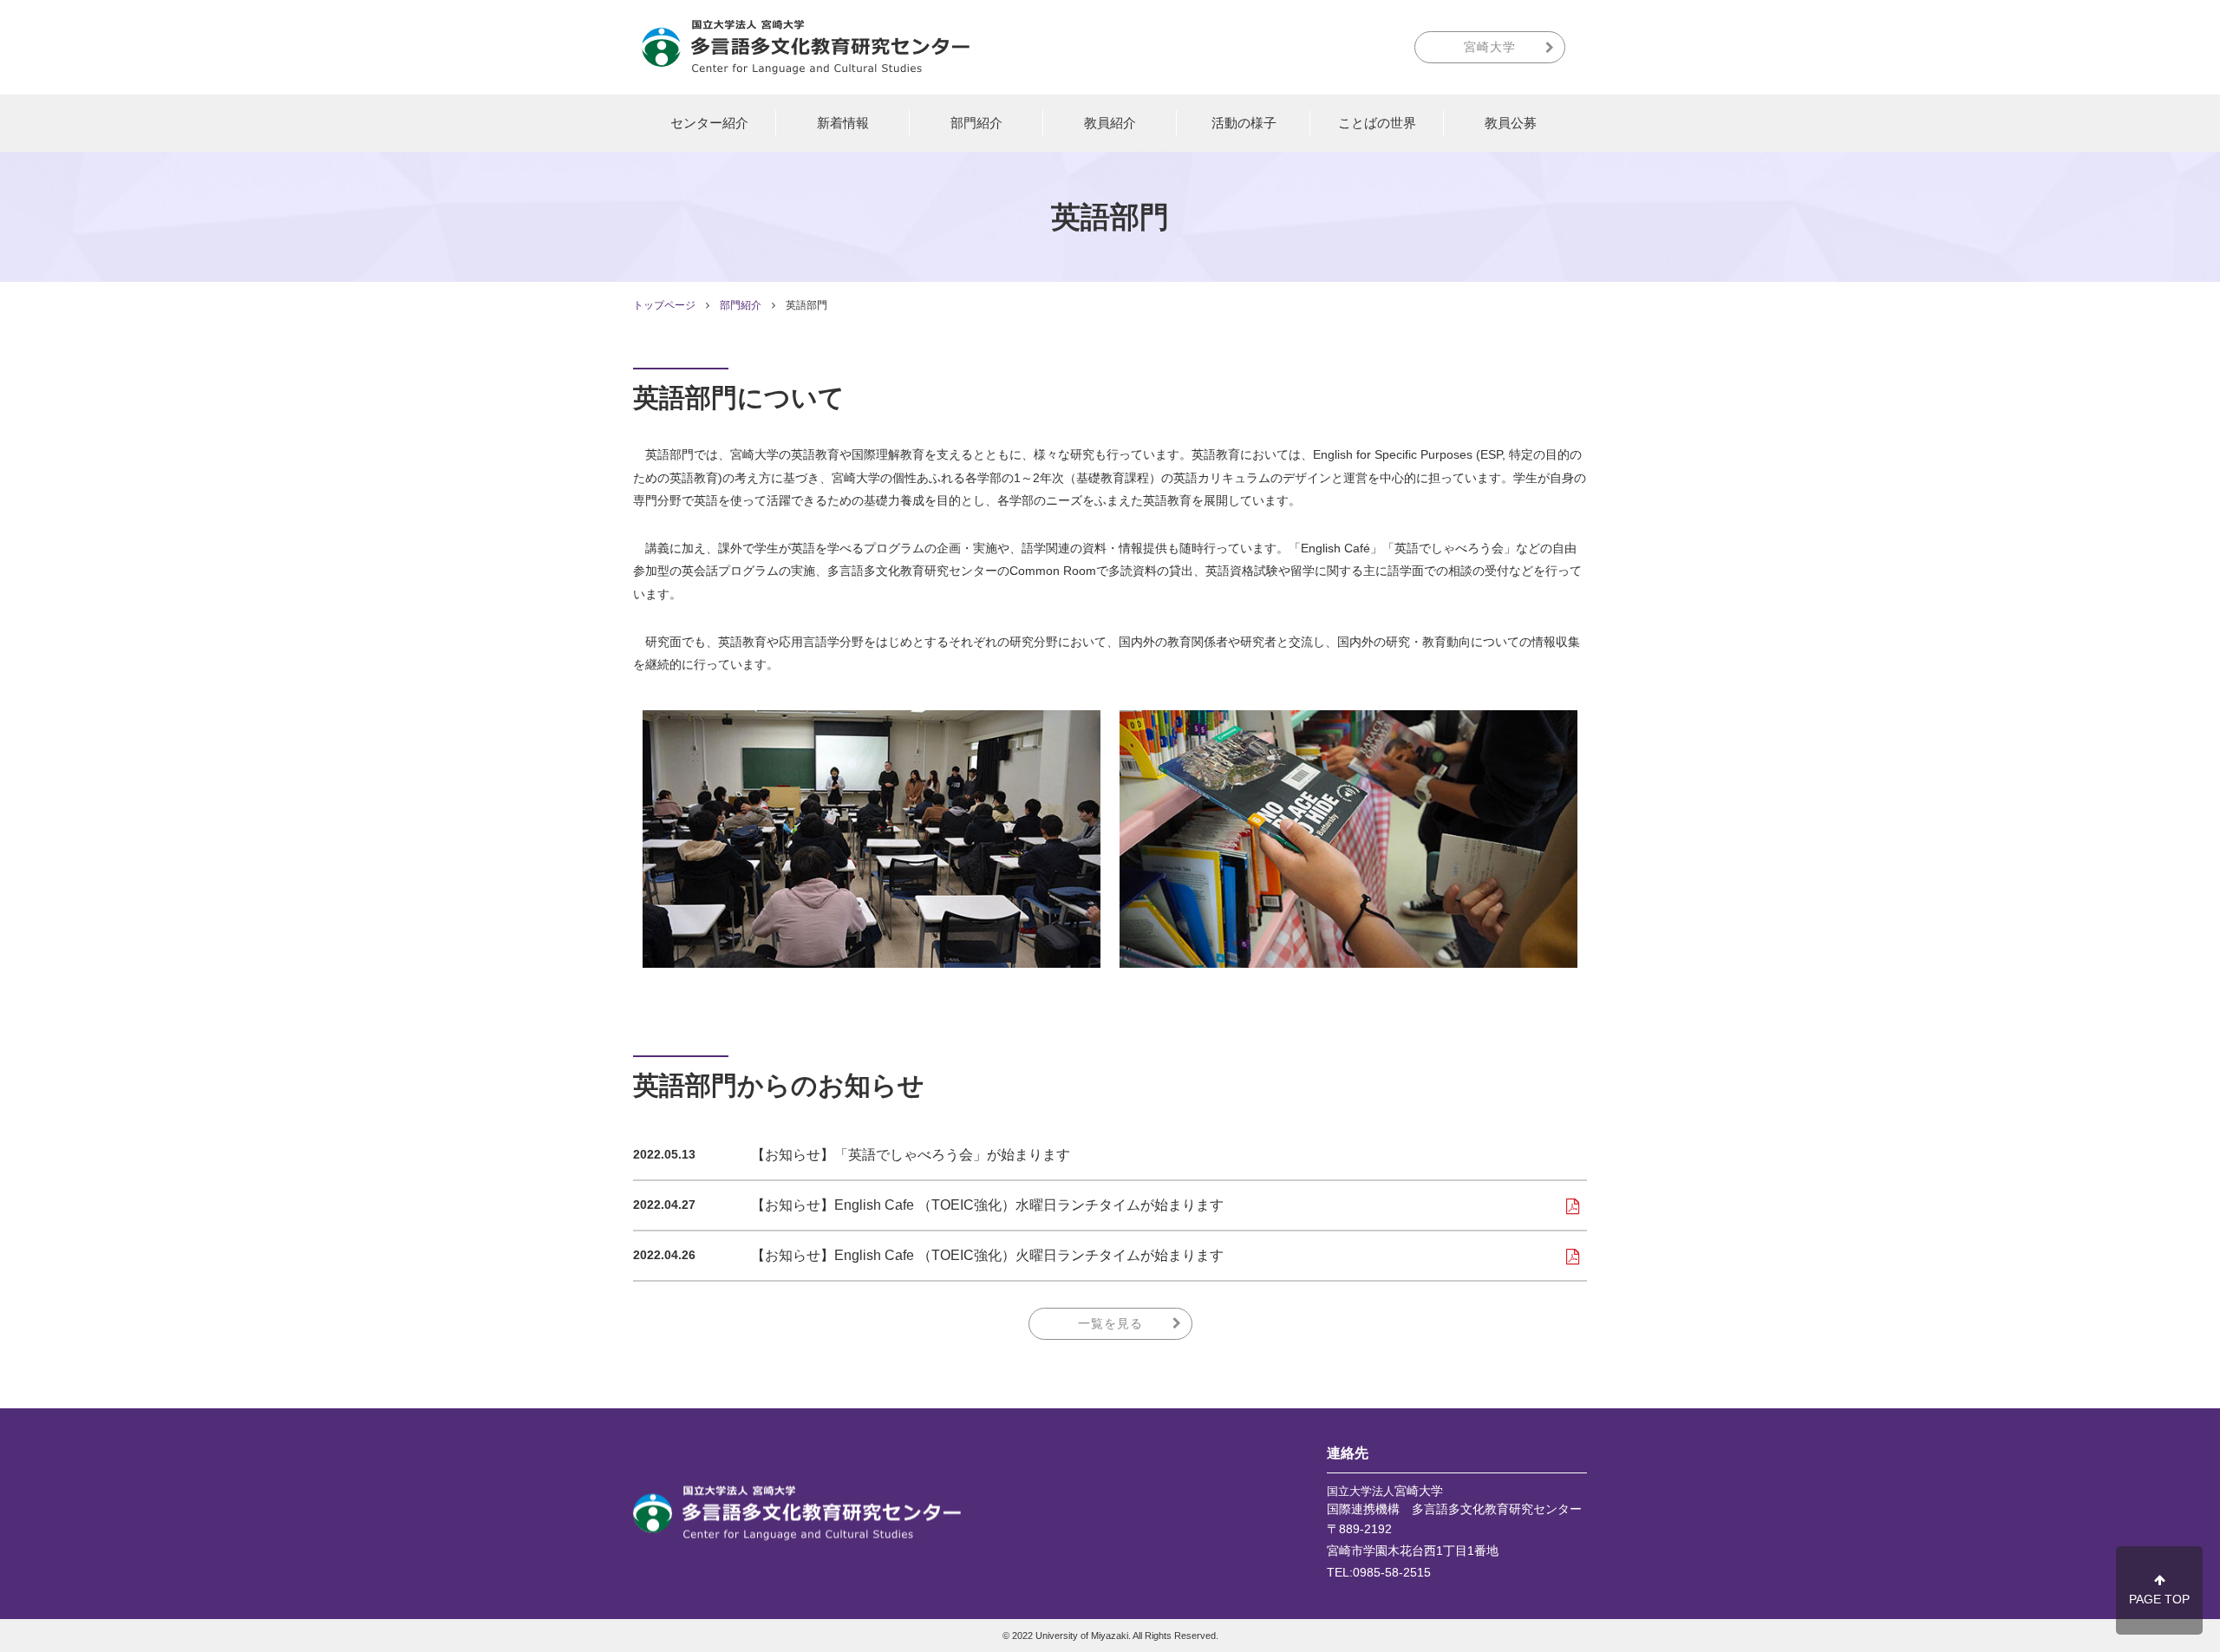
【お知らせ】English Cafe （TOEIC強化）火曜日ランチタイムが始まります (987, 1255)
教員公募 (1511, 123)
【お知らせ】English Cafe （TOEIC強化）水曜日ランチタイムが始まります (987, 1205)
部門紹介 (976, 123)
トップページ (664, 305)
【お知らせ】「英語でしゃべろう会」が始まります (911, 1155)
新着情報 (843, 123)
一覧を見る (1110, 1323)
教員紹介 (1110, 123)
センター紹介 (709, 123)
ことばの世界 (1377, 123)
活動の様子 (1244, 123)
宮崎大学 (1490, 47)
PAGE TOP (2159, 1599)
